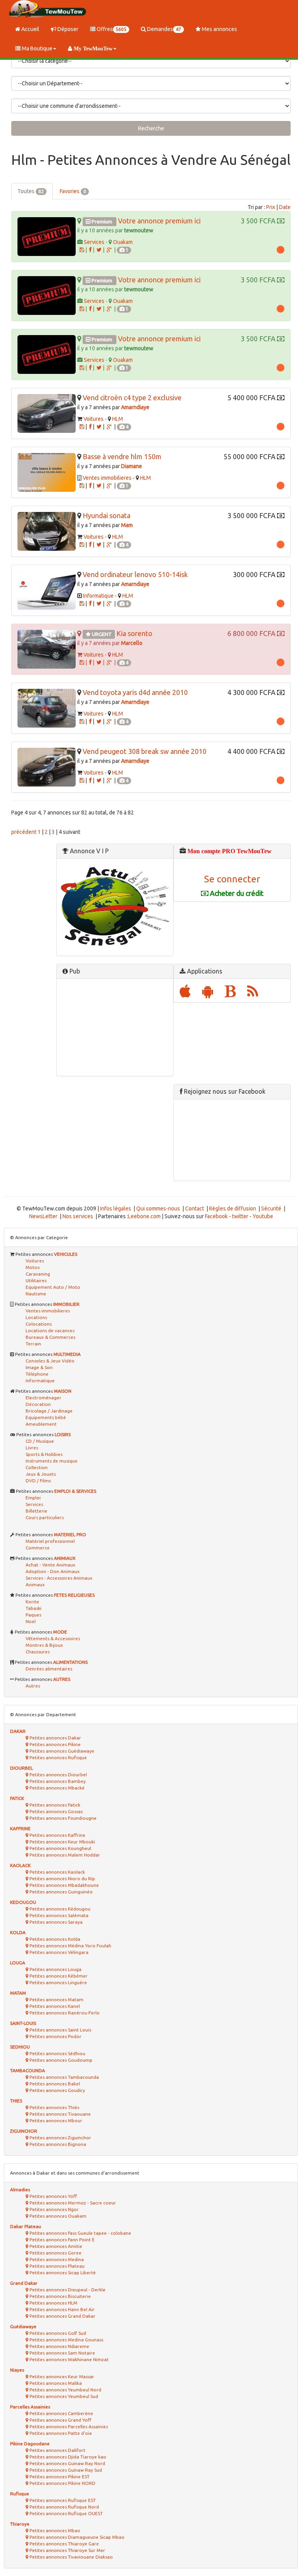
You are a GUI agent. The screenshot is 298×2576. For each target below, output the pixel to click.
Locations (36, 1317)
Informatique (98, 596)
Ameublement (41, 1424)
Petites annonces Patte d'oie (60, 2433)
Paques (33, 1615)
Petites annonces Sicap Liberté (62, 2273)
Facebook (216, 1216)
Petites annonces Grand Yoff (60, 2420)
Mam (127, 525)
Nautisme (36, 1294)
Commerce (38, 1548)
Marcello (132, 643)
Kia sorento (134, 633)
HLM (118, 419)
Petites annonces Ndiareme (59, 2346)
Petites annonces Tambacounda (64, 2077)
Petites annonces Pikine (55, 1744)
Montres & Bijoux (44, 1645)
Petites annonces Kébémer (58, 1976)
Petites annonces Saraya (55, 1922)
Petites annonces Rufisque (58, 1757)
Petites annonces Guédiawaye (61, 1751)
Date (285, 207)
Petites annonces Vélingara (58, 1952)
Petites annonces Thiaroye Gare (64, 2544)
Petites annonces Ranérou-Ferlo (64, 2013)
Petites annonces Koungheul (60, 1848)
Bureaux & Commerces (50, 1337)
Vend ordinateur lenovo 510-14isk (135, 574)
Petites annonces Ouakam (57, 2216)
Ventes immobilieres (107, 478)
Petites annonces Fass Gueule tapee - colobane (80, 2233)
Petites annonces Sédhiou (57, 2053)
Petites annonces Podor (55, 2036)
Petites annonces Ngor (54, 2209)
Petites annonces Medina (56, 2259)
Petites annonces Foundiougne (62, 1818)
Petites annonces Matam (56, 1999)
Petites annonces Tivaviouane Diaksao (71, 2557)
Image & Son (39, 1367)
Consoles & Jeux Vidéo (50, 1361)
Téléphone (37, 1374)
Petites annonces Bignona (57, 2144)
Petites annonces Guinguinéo (61, 1892)
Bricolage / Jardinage (49, 1411)
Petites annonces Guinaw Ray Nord (67, 2463)
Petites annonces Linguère (58, 1982)
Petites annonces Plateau (56, 2266)
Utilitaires (36, 1280)
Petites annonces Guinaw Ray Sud (65, 2470)
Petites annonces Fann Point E (62, 2240)
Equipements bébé (46, 1417)
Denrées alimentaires (49, 1669)
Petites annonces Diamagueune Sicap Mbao (76, 2537)
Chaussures (38, 1652)
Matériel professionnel (50, 1541)
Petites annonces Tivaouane (60, 2114)
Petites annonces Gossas (55, 1811)
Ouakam (123, 242)
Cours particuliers (45, 1517)
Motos (33, 1267)
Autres (33, 1686)
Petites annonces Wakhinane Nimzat (68, 2359)
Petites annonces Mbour (55, 2120)
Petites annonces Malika (55, 2383)
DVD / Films (38, 1481)
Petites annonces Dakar (55, 1738)
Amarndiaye (135, 407)
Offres (111, 29)
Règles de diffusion (233, 1208)
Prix (271, 207)
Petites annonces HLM (53, 2303)
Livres (32, 1448)
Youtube (263, 1216)
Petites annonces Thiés (54, 2107)
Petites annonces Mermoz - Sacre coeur (72, 2203)
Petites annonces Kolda (54, 1939)
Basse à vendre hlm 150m (122, 456)
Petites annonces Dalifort (57, 2450)
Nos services (78, 1216)
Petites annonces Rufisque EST (62, 2500)
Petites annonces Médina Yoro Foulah (70, 1946)
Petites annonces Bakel (54, 2084)
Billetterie (36, 1511)
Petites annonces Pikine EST (59, 2477)
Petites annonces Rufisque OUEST (66, 2513)
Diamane (132, 466)
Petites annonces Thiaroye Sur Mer (67, 2550)
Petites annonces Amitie (55, 2246)
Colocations (39, 1324)
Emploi (33, 1498)
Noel (31, 1621)
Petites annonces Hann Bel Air (62, 2309)
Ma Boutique (36, 48)
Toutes (31, 191)
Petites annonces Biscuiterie (60, 2296)
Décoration (38, 1404)
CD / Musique (40, 1441)
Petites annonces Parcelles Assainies (68, 2426)
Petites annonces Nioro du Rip (62, 1878)
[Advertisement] (115, 1027)
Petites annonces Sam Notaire (62, 2353)
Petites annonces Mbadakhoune (64, 1885)
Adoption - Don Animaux (53, 1571)
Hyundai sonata (107, 515)
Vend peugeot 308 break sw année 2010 (145, 751)
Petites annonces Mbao (54, 2530)
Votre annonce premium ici (159, 221)
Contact (195, 1208)
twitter (240, 1216)
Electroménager (43, 1398)
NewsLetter (43, 1216)
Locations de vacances (50, 1330)
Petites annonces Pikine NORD (62, 2483)
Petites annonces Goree (55, 2253)
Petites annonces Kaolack (57, 1872)
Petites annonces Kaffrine (57, 1835)
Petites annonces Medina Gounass (66, 2340)
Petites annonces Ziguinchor (60, 2138)
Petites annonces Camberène (61, 2413)
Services (94, 242)
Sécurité (271, 1208)
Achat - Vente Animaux (50, 1565)
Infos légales (116, 1208)
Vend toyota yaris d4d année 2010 (135, 692)
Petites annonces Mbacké (56, 1788)
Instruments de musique (52, 1461)
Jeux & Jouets (41, 1474)
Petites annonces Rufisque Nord (64, 2507)
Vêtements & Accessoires (53, 1638)
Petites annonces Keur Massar (61, 2376)
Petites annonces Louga (55, 1969)
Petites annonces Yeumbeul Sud (63, 2396)
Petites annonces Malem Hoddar (64, 1855)
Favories (73, 191)
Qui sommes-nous (158, 1208)
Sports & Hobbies (44, 1454)
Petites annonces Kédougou (59, 1909)
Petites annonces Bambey (57, 1781)
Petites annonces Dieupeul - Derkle (67, 2290)
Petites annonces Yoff (53, 2196)
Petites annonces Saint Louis (60, 2030)
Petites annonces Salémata (58, 1915)
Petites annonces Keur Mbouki (62, 1842)
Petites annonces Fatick (54, 1805)
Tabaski (34, 1608)
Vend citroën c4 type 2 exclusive (132, 398)
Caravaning (38, 1274)
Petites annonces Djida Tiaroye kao (67, 2457)
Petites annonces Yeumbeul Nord (65, 2390)
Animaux (35, 1584)
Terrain (33, 1344)
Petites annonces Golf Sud (57, 2333)
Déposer (67, 29)
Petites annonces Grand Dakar (62, 2316)
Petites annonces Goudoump (60, 2060)
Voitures (94, 419)
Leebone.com (144, 1216)
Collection (37, 1467)
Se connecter (232, 879)
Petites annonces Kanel (54, 2006)
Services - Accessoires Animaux (59, 1578)
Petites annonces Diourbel (58, 1775)
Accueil (30, 29)
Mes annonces (219, 29)
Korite (32, 1602)
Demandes (164, 29)
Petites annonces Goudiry (57, 2090)
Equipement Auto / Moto (53, 1287)
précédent (24, 832)
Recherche (151, 128)
